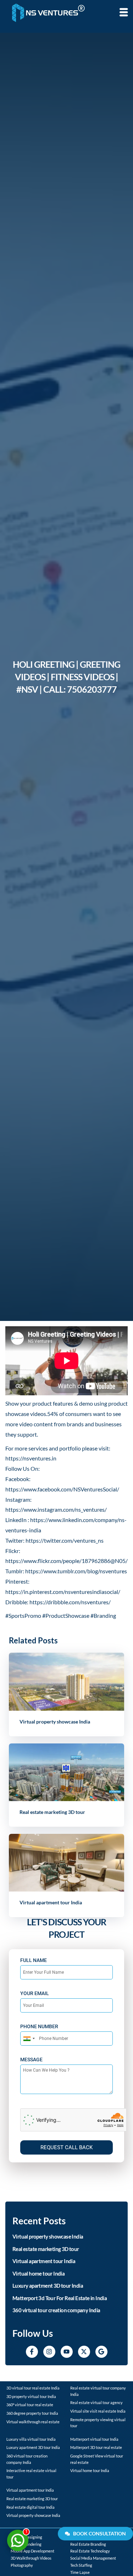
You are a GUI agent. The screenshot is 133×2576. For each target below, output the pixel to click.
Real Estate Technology (90, 2551)
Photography (22, 2565)
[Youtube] (67, 2352)
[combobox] (29, 2039)
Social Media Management (93, 2558)
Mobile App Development (32, 2551)
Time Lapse (80, 2572)
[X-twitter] (84, 2352)
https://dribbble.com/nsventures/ (70, 1602)
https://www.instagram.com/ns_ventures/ (56, 1509)
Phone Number (39, 2026)
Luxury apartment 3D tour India (48, 2286)
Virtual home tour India (38, 2273)
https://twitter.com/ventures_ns (65, 1540)
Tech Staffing (81, 2565)
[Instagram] (49, 2352)
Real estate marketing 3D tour (52, 1812)
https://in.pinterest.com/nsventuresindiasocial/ (63, 1592)
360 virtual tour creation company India (56, 2310)
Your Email (35, 1993)
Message (31, 2060)
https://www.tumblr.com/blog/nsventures (76, 1571)
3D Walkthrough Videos (31, 2558)
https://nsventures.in (31, 1458)
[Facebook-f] (32, 2352)
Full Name (34, 1960)
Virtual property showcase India (55, 1722)
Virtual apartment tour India (44, 2261)
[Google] (101, 2352)
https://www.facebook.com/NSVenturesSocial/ (62, 1489)
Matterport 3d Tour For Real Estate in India (60, 2298)
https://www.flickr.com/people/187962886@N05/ (66, 1561)
